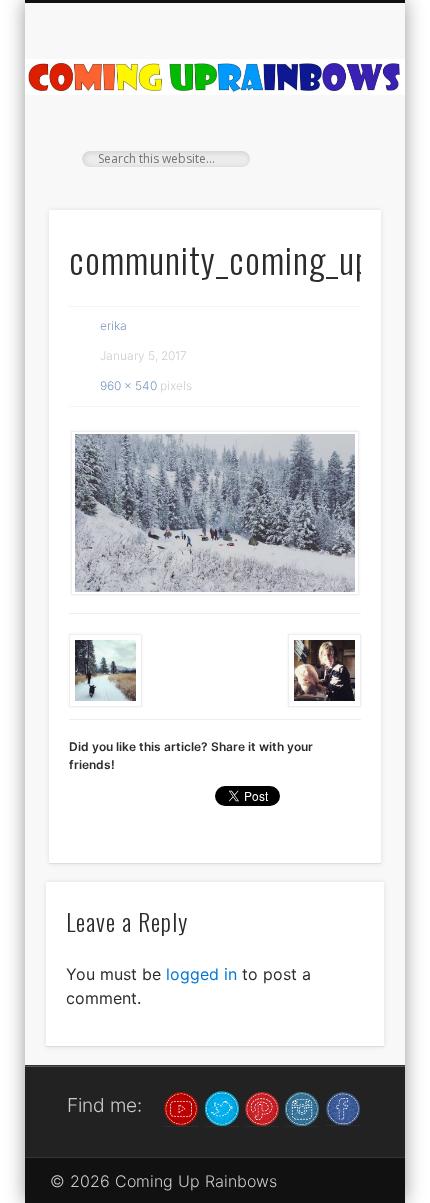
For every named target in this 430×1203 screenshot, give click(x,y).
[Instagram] (302, 1107)
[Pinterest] (262, 1107)
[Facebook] (343, 1107)
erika (113, 325)
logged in (201, 974)
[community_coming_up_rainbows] (215, 513)
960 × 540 (128, 385)
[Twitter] (222, 1107)
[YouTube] (181, 1107)
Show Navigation (332, 179)
